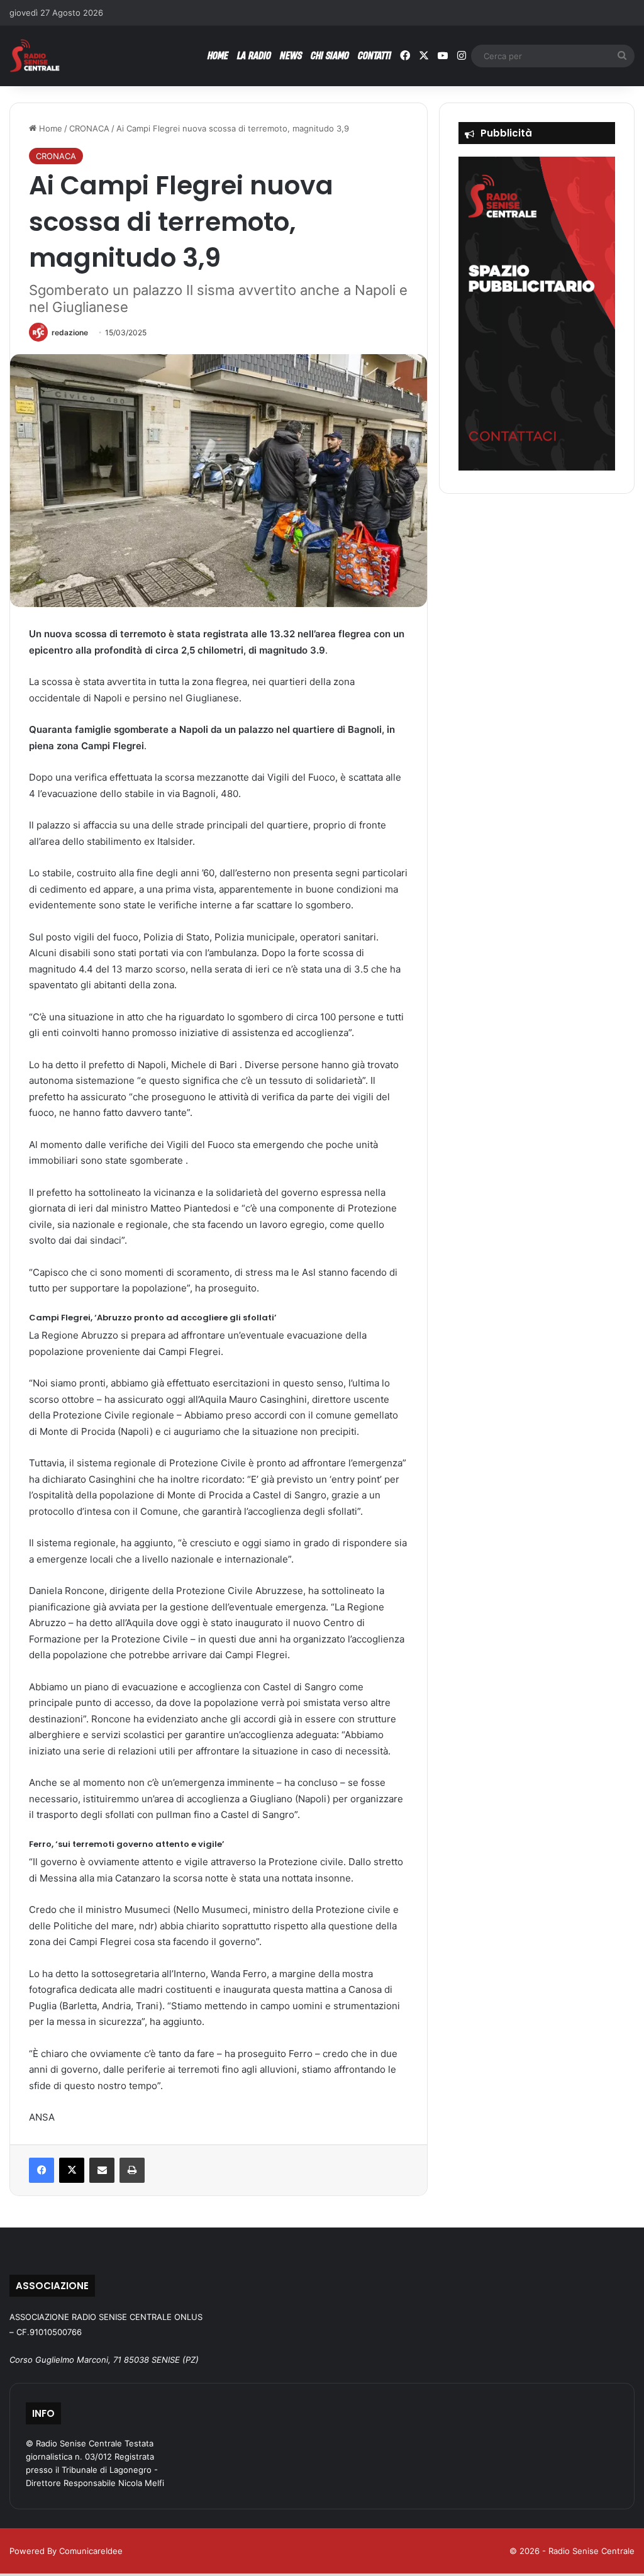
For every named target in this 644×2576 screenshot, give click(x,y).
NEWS (291, 55)
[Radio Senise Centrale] (35, 56)
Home (49, 128)
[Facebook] (42, 2170)
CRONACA (89, 128)
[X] (72, 2170)
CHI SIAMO (330, 55)
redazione (70, 332)
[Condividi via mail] (102, 2170)
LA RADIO (254, 55)
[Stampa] (132, 2170)
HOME (218, 55)
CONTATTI (375, 55)
